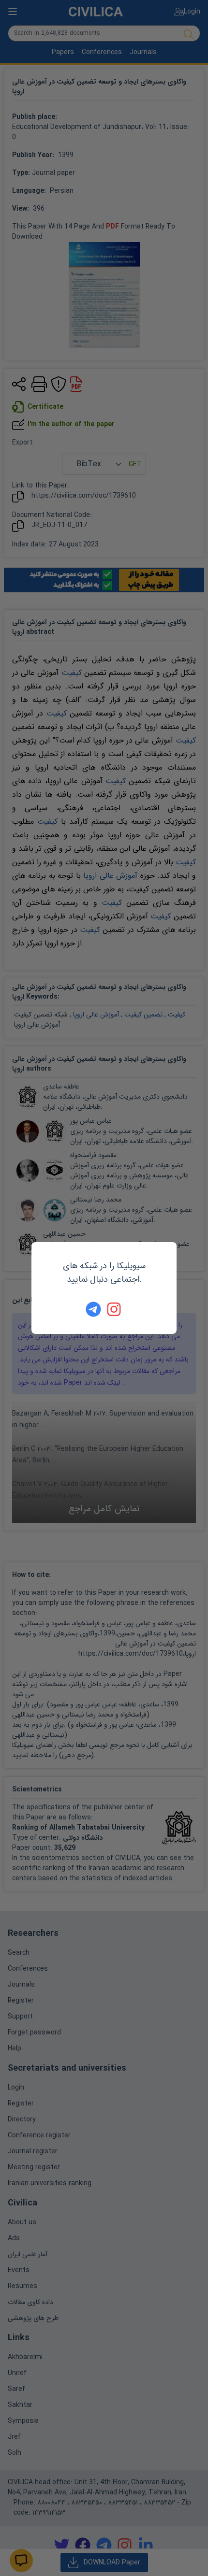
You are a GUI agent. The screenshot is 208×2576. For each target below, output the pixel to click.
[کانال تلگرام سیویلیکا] (93, 1309)
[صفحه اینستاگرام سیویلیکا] (115, 1309)
